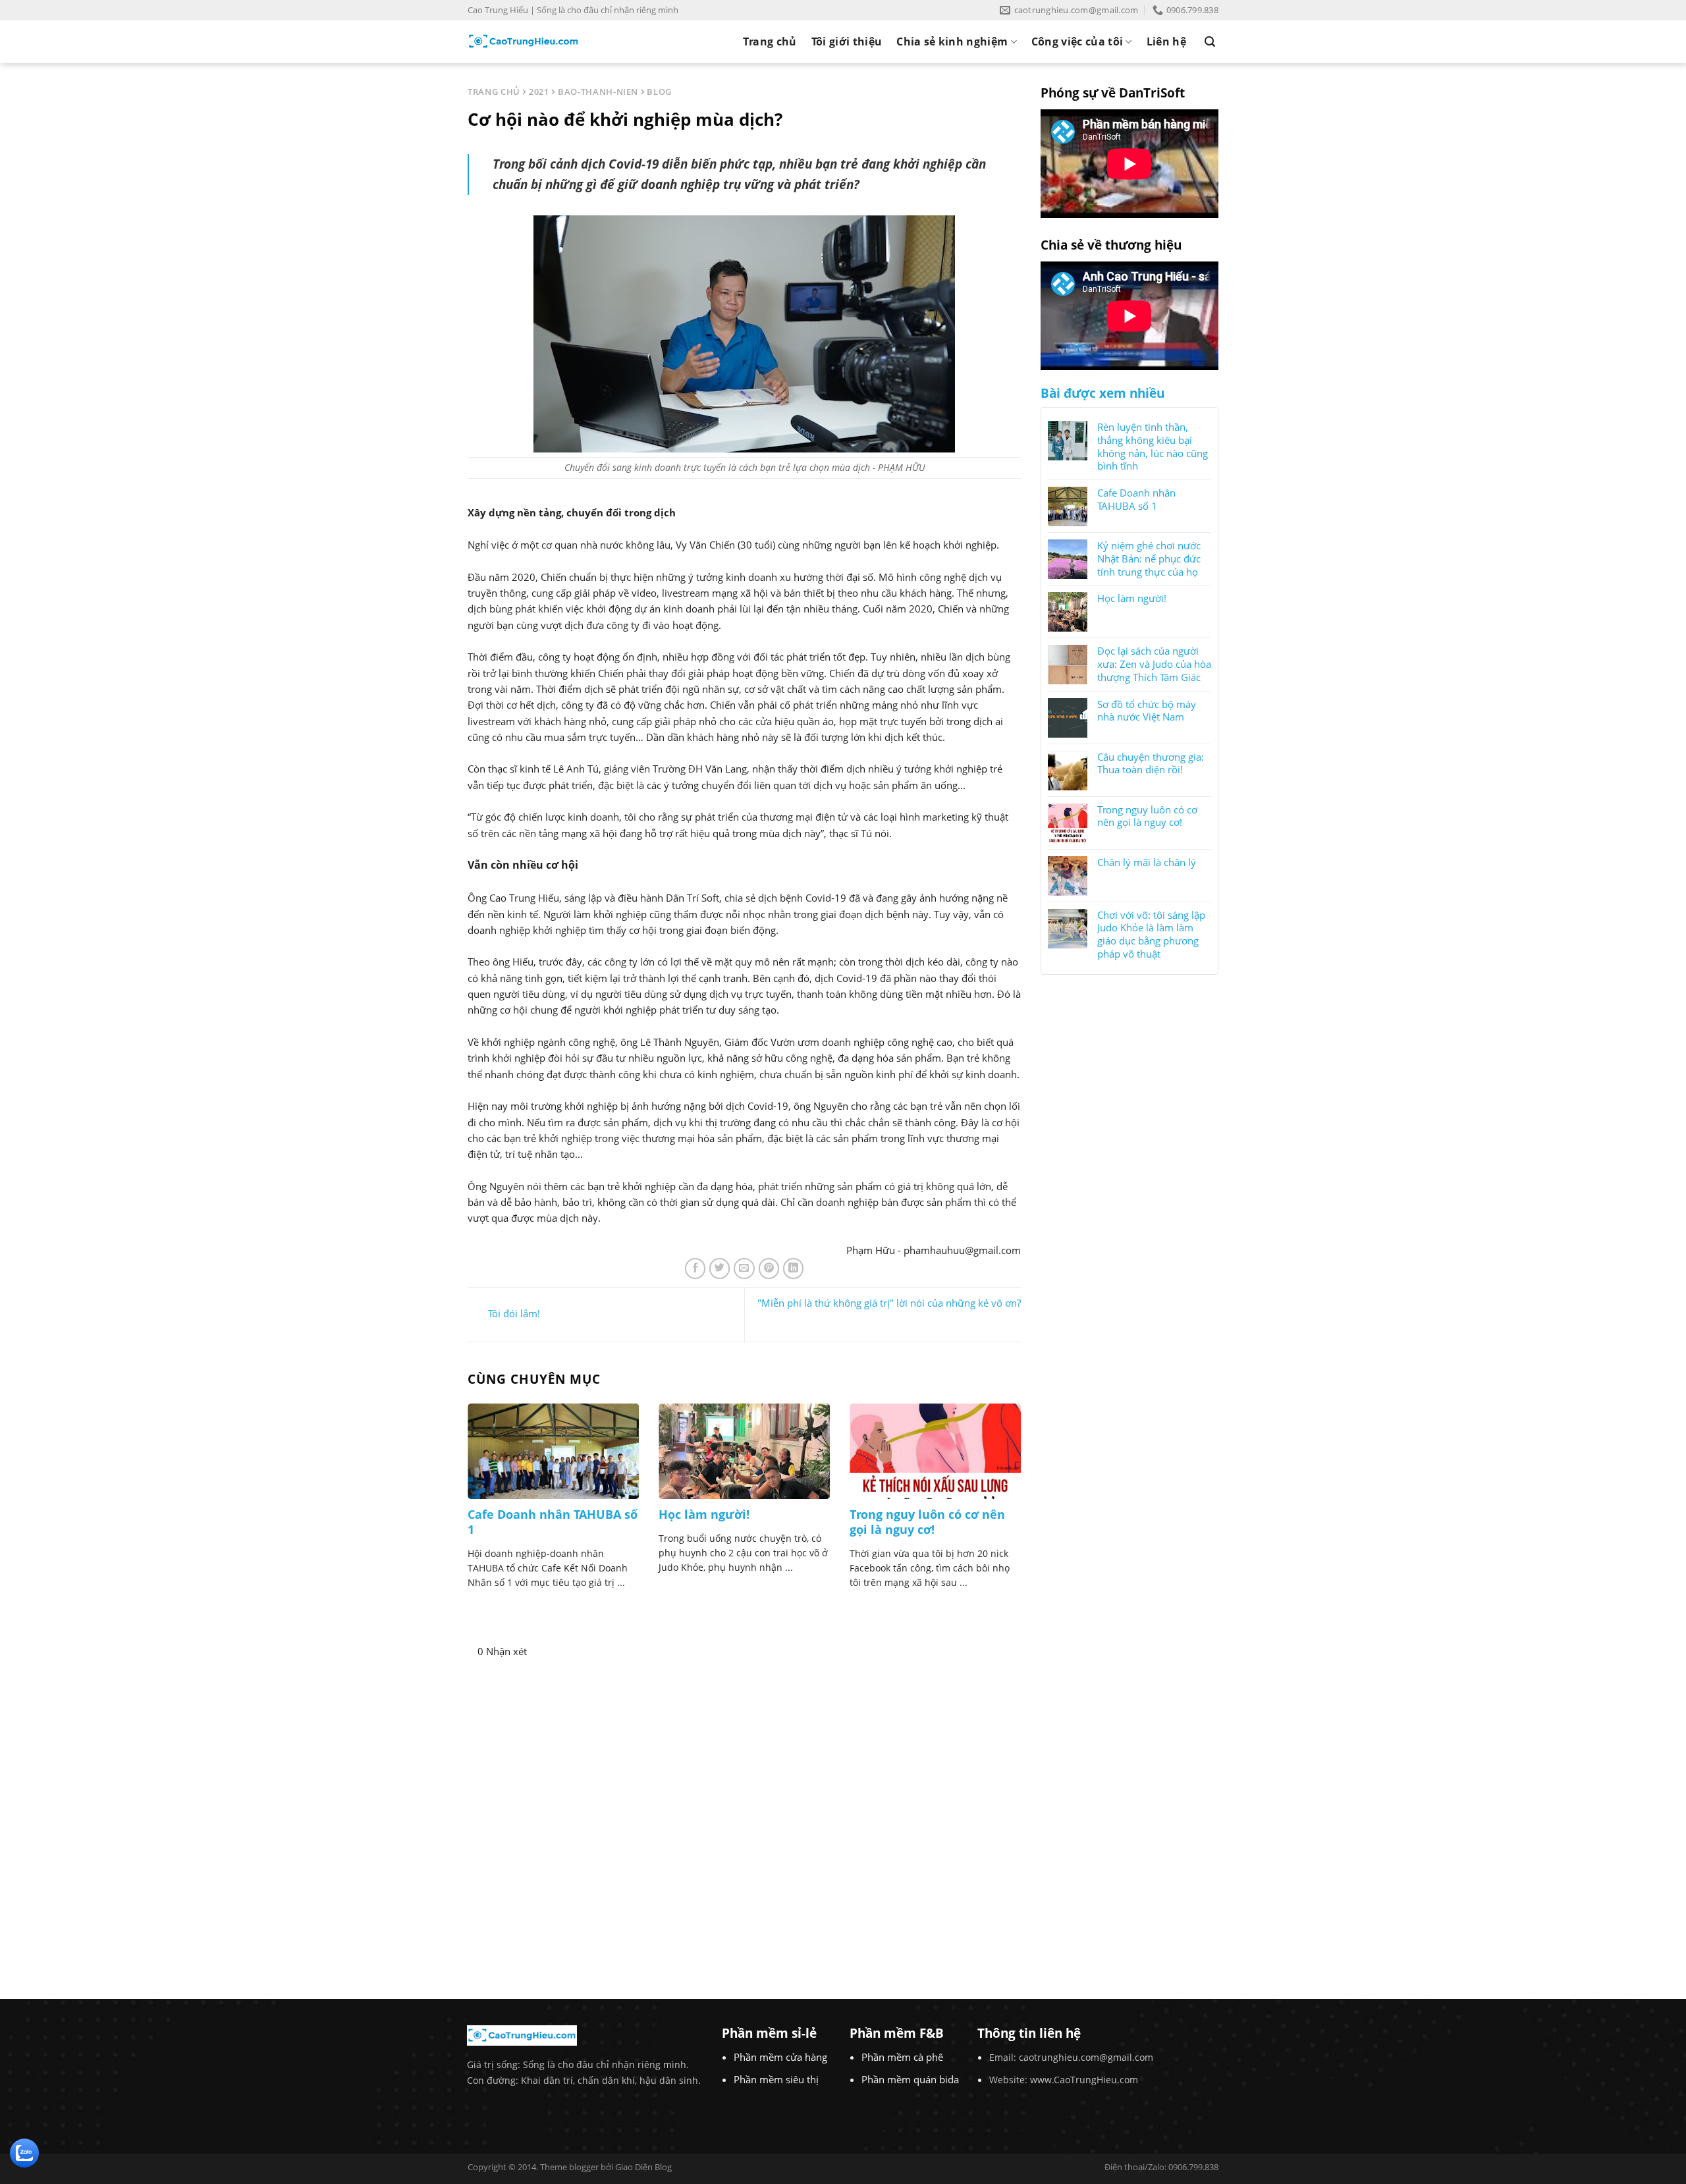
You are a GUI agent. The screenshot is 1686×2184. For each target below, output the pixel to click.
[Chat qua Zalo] (24, 2152)
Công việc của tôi (1077, 41)
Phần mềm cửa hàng (780, 2057)
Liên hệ (1166, 41)
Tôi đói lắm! (514, 1313)
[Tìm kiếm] (1210, 42)
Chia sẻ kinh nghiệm (952, 41)
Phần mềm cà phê (902, 2057)
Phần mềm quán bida (910, 2079)
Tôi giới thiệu (847, 41)
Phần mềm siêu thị (776, 2079)
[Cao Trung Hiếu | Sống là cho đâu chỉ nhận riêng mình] (524, 41)
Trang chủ (770, 41)
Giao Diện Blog (643, 2167)
